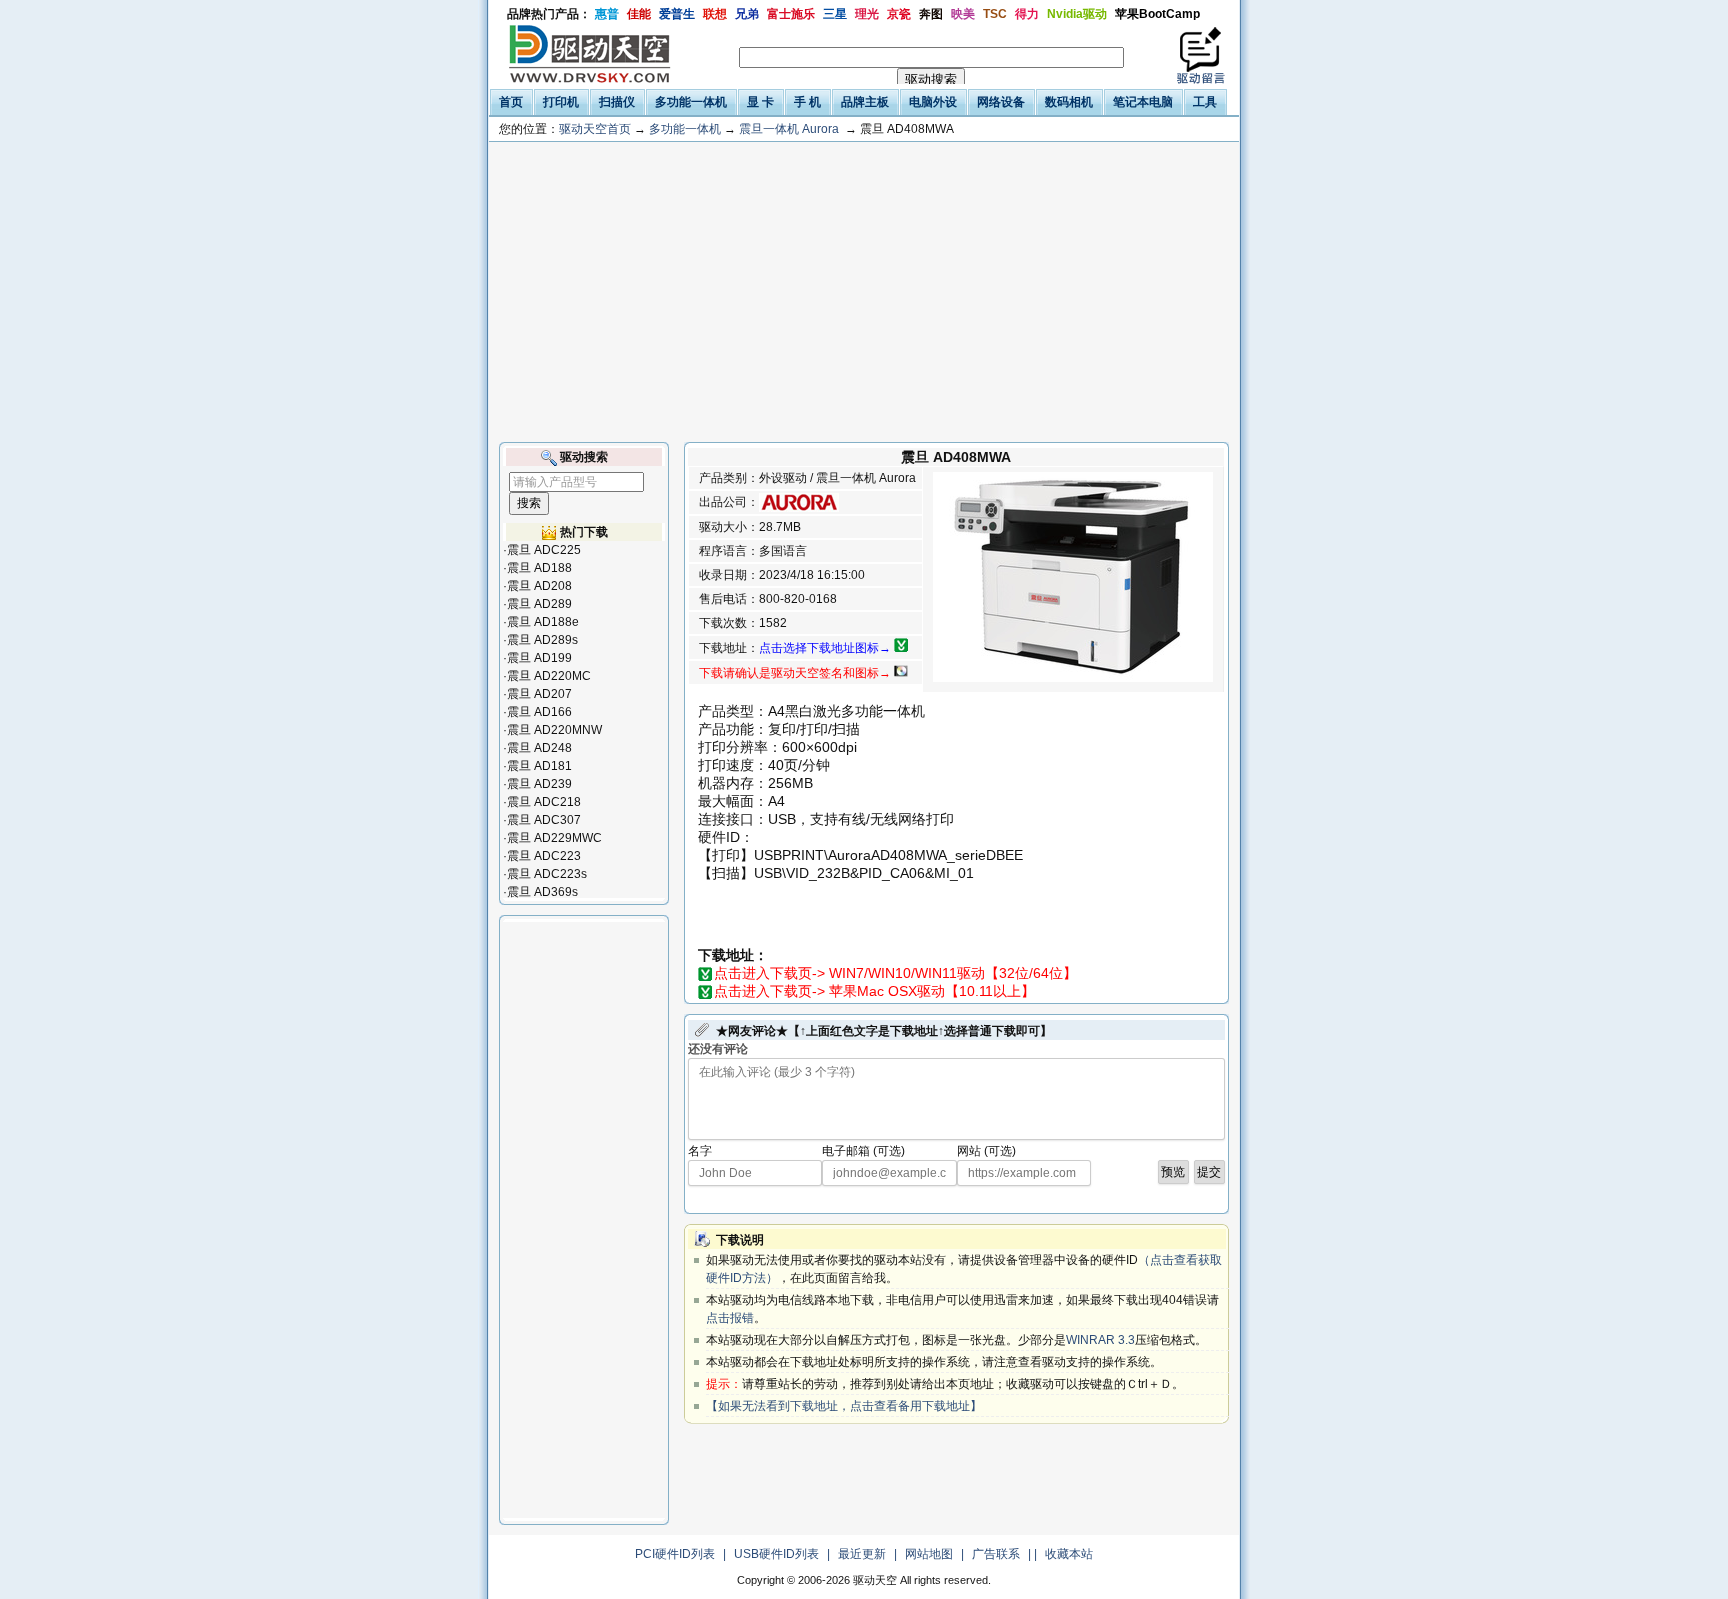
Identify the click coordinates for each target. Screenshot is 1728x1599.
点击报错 (730, 1318)
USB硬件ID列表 (776, 1554)
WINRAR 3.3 (1100, 1340)
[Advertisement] (864, 292)
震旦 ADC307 (544, 820)
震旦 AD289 (539, 604)
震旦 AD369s (542, 892)
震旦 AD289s (542, 640)
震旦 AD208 (539, 586)
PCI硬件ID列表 (675, 1554)
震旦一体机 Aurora (789, 129)
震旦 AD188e (543, 622)
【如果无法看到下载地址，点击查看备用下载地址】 (844, 1406)
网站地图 (929, 1554)
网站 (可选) (986, 1151)
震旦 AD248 (539, 748)
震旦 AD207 (539, 694)
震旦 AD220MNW (554, 730)
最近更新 (862, 1554)
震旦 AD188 (539, 568)
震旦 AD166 (539, 712)
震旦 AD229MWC (554, 838)
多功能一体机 (685, 129)
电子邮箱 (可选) (863, 1151)
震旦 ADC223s (547, 874)
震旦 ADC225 (544, 550)
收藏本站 (1069, 1554)
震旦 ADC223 (544, 856)
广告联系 (996, 1554)
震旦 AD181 (539, 766)
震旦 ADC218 (544, 802)
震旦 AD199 (539, 658)
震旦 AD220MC (549, 676)
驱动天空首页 (595, 129)
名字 (700, 1151)
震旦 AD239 (539, 784)
